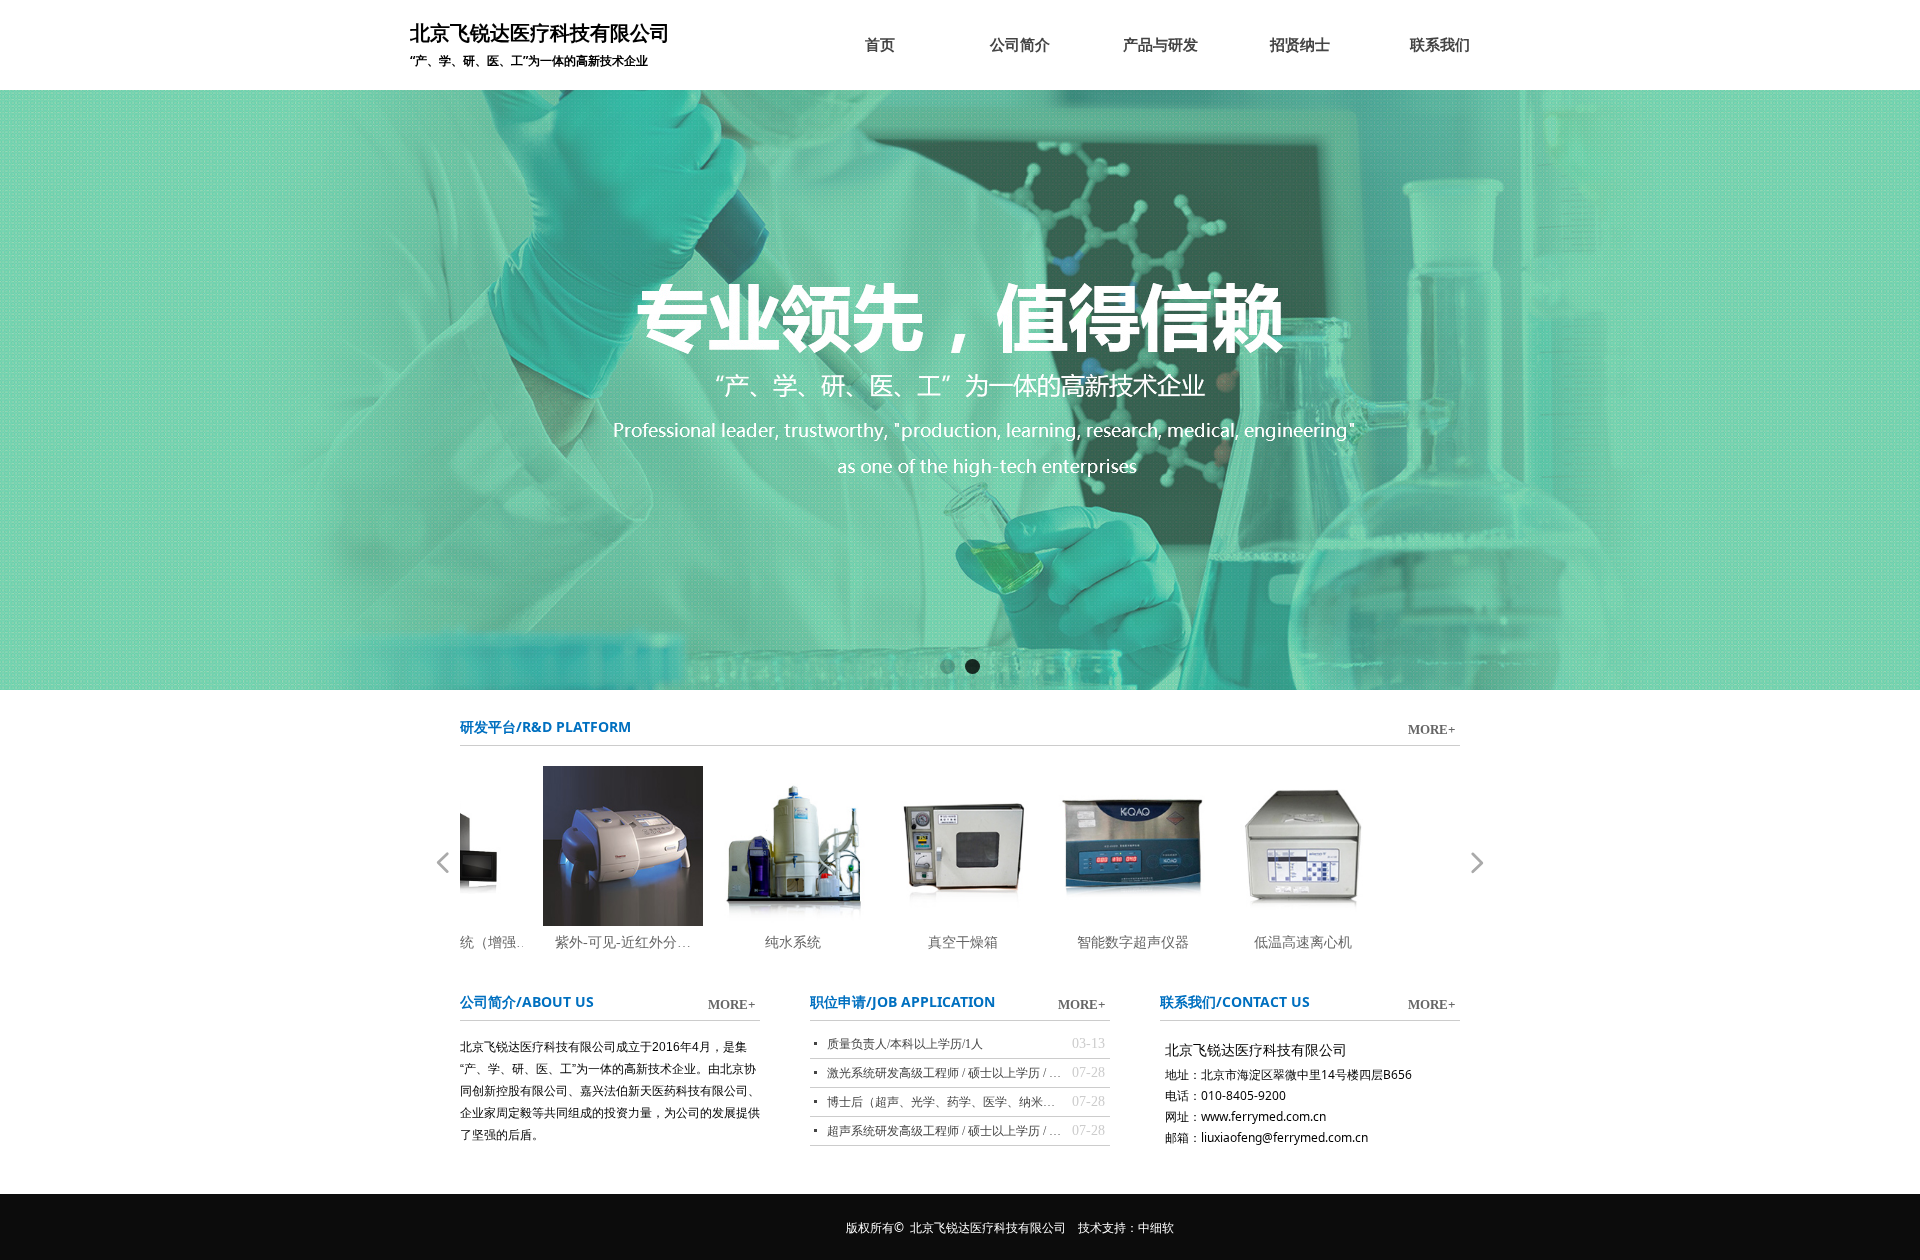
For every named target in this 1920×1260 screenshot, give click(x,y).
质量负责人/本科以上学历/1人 (905, 1044)
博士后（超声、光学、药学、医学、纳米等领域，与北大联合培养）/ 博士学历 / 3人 (944, 1102)
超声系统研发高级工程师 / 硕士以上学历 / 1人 (944, 1131)
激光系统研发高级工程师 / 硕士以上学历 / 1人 (944, 1073)
